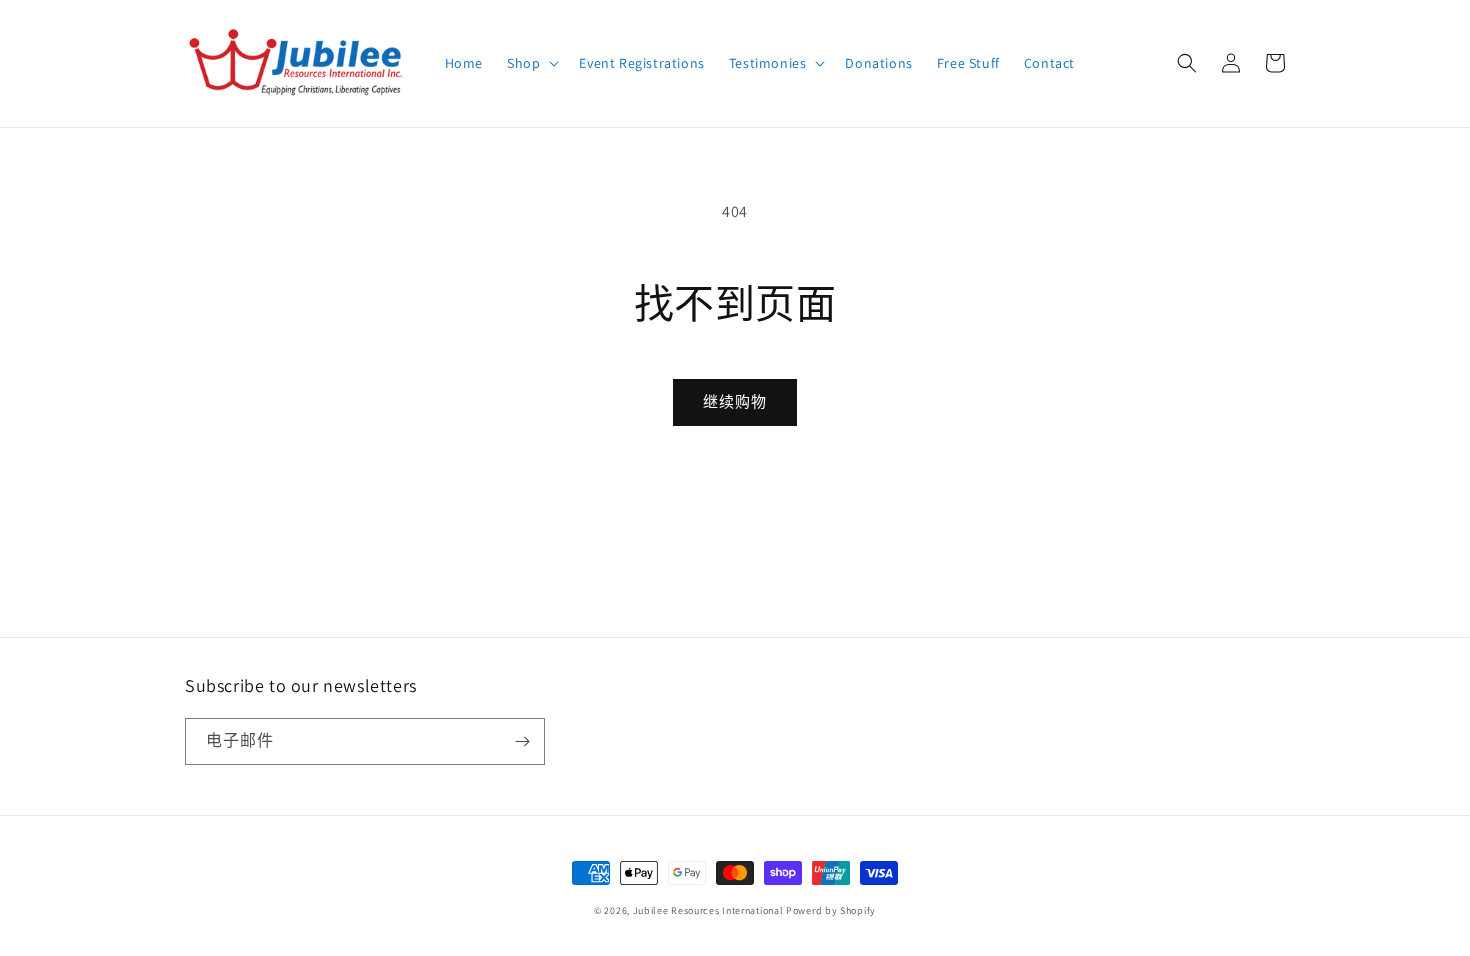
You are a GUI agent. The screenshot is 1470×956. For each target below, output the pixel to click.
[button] (531, 63)
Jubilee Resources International (708, 910)
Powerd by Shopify (831, 910)
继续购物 (735, 401)
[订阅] (522, 741)
